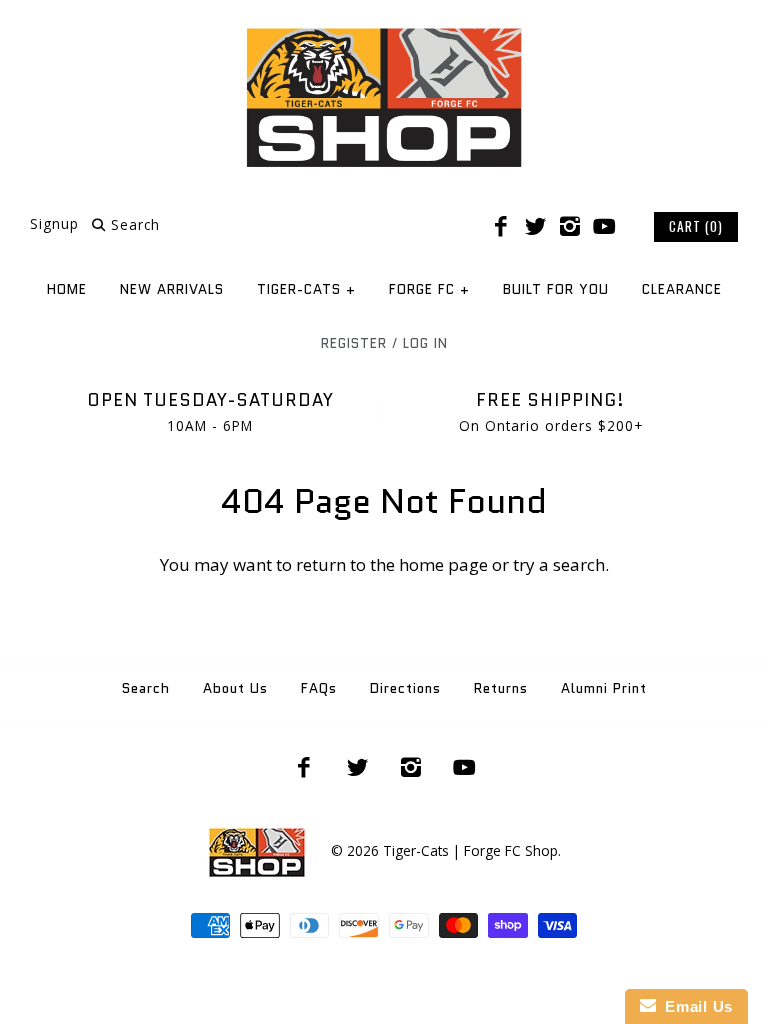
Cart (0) (696, 226)
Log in (425, 343)
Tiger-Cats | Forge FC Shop (470, 850)
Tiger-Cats (306, 289)
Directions (405, 688)
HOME (67, 289)
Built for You (556, 289)
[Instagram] (570, 227)
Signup (54, 224)
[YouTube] (604, 227)
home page (443, 564)
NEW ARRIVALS (172, 289)
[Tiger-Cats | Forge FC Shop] (384, 33)
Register (354, 343)
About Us (235, 688)
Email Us (694, 1006)
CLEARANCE (682, 289)
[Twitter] (535, 227)
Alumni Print (604, 688)
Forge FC (429, 289)
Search (146, 688)
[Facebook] (501, 227)
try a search (559, 564)
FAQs (319, 688)
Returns (501, 688)
